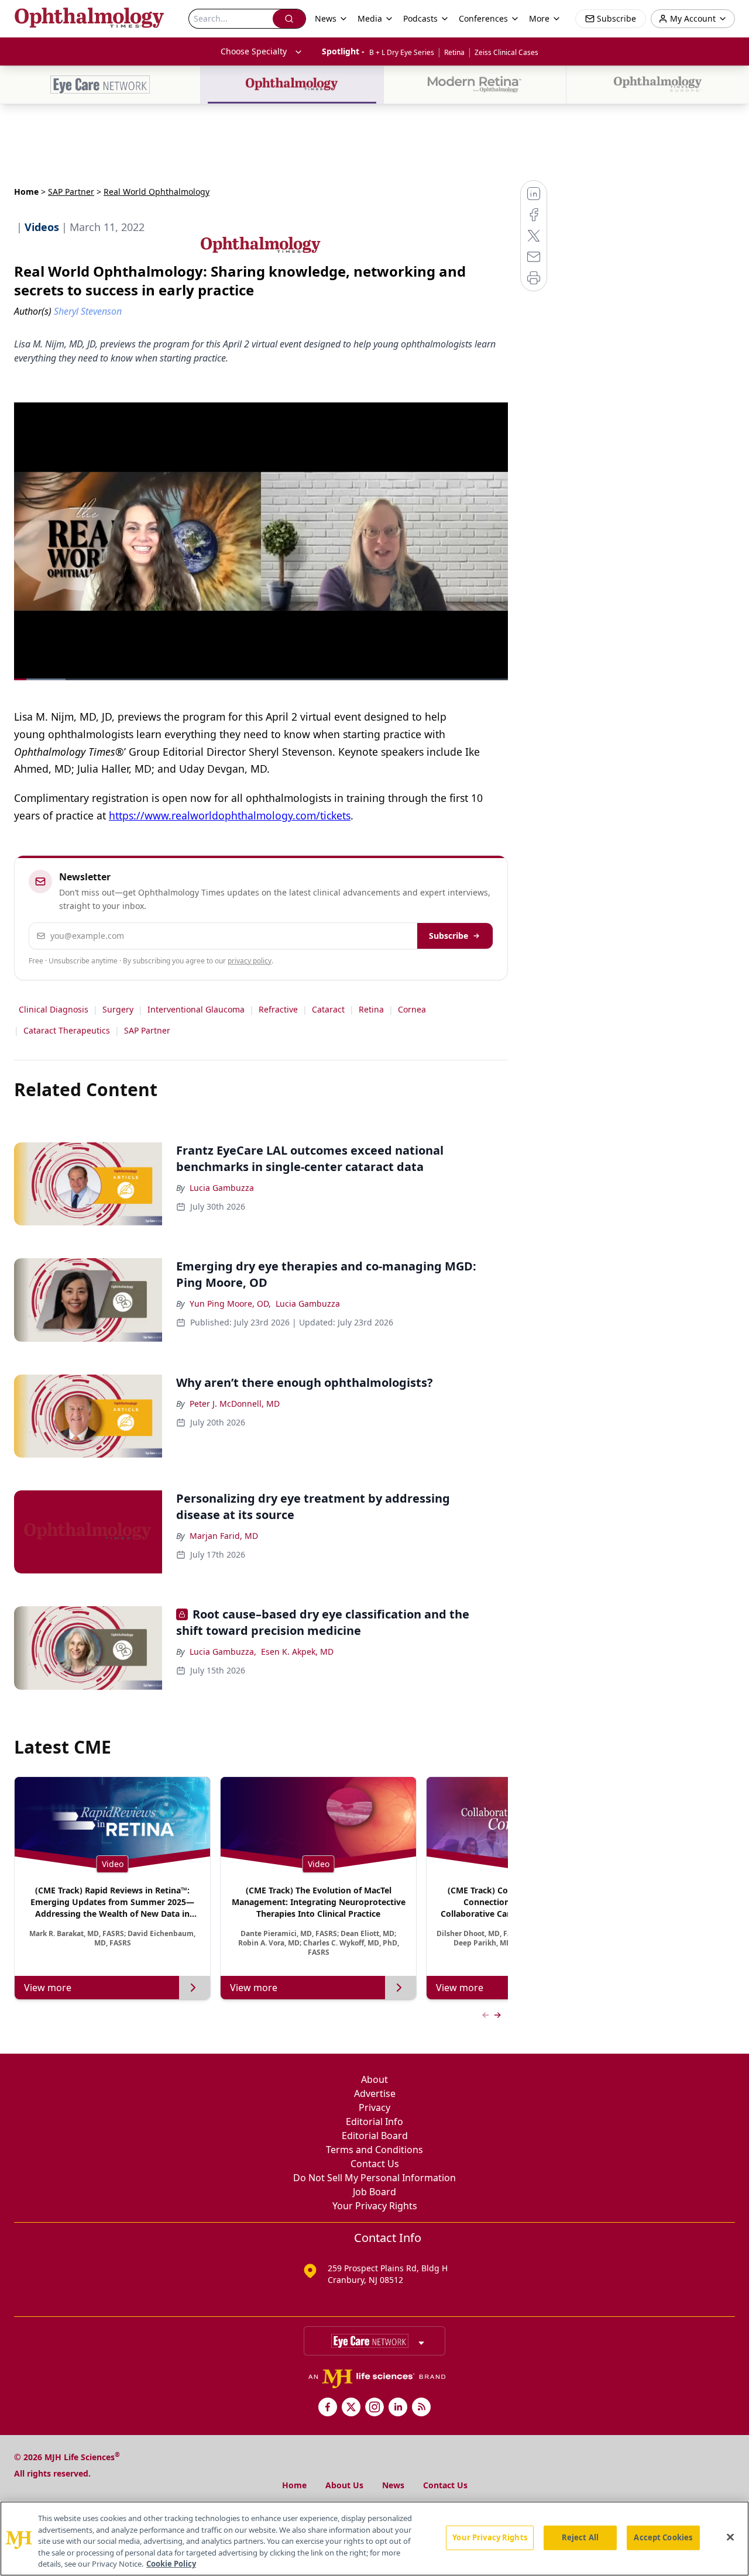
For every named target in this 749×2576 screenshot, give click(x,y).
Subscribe (449, 936)
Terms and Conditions (374, 2150)
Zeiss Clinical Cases (506, 52)
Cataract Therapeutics (67, 1030)
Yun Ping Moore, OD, (230, 1304)
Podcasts (420, 18)
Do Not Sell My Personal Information (374, 2178)
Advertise (375, 2093)
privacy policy (250, 961)
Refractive (278, 1009)
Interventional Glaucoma (196, 1009)
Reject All (580, 2537)
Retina (454, 52)
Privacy (374, 2107)
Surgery (118, 1009)
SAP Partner (71, 192)
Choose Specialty (254, 51)
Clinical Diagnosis (54, 1009)
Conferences (483, 18)
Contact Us (375, 2164)
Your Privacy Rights (375, 2206)
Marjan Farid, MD (224, 1536)
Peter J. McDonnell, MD (235, 1404)
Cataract (328, 1009)
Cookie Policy (171, 2564)
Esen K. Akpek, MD (297, 1652)
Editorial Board (375, 2136)
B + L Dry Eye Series (402, 52)
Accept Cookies (663, 2537)
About (374, 2079)
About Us (344, 2485)
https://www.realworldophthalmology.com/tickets (230, 815)
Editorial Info (374, 2122)
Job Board (374, 2192)
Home (26, 192)
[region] (374, 2539)
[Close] (730, 2537)
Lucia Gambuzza (222, 1188)
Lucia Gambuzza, (223, 1652)
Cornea (412, 1009)
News (393, 2485)
